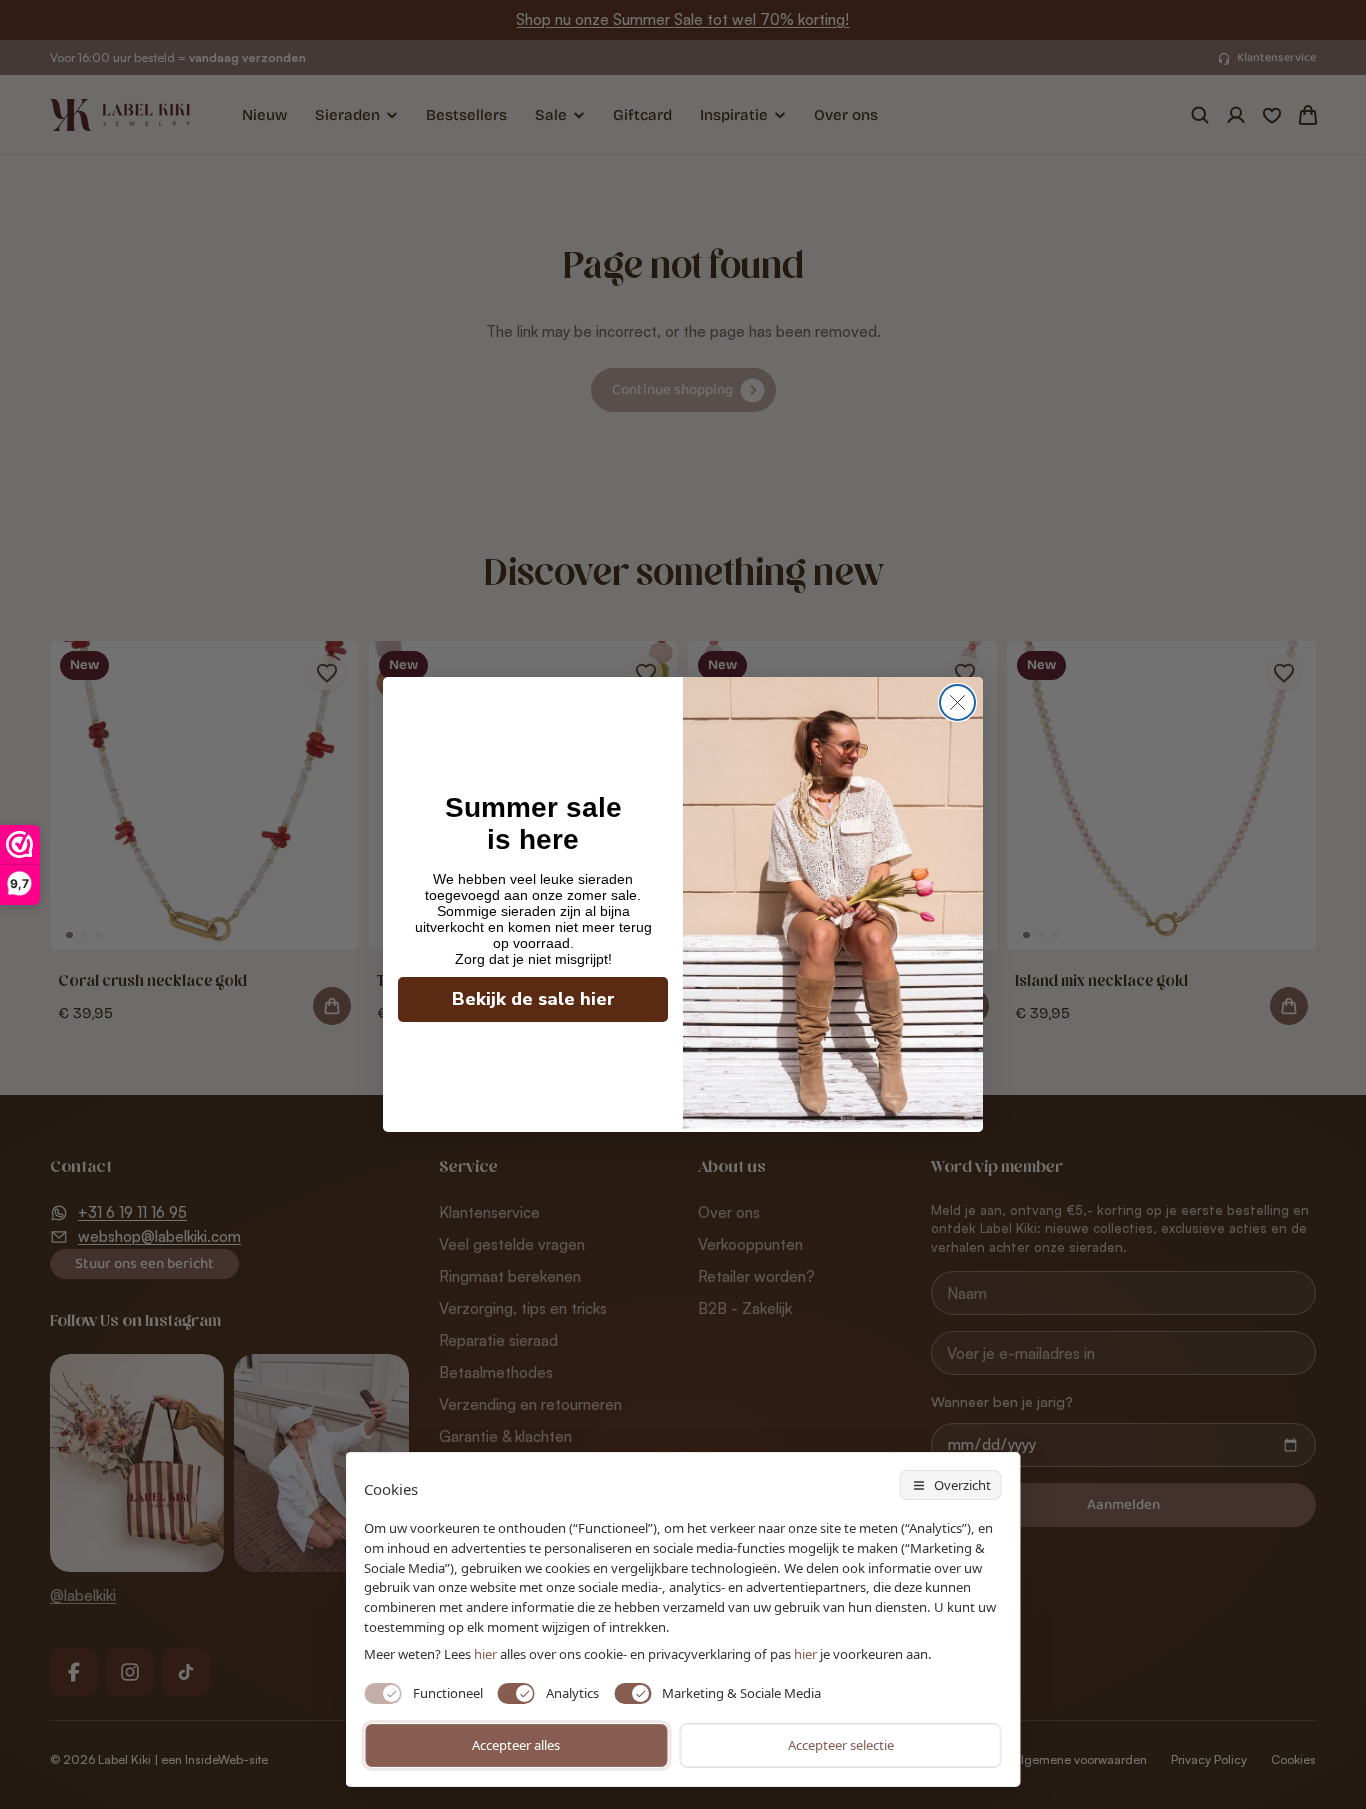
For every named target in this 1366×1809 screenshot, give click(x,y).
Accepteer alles (516, 1745)
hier (805, 1654)
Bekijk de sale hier (533, 999)
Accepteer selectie (841, 1745)
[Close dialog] (957, 702)
